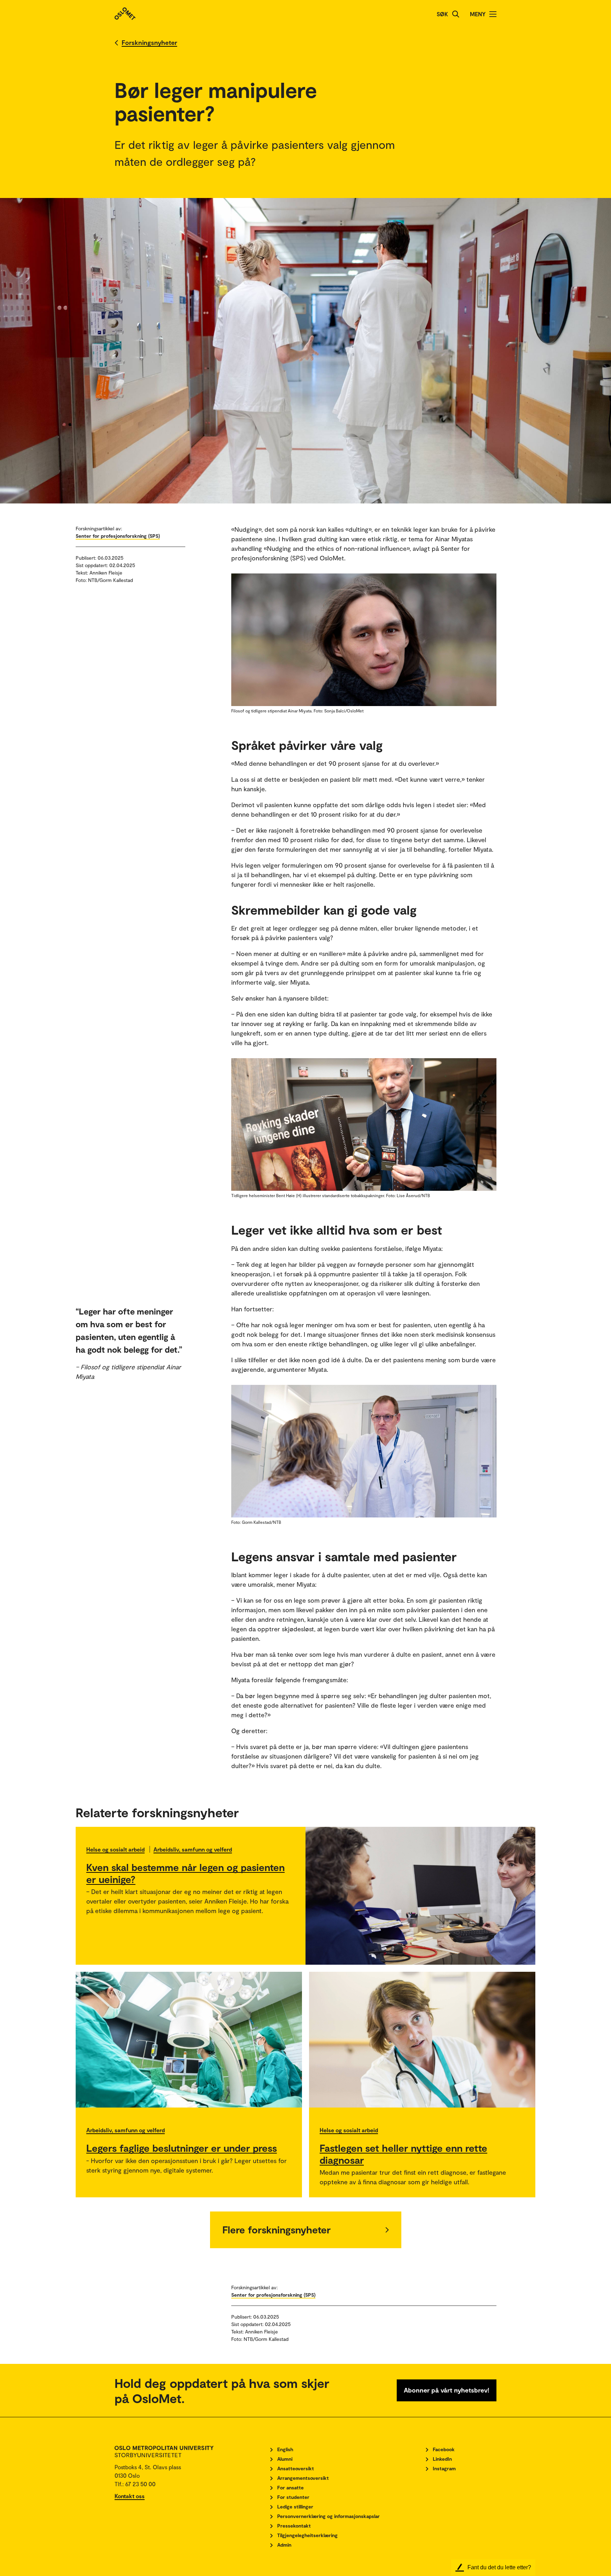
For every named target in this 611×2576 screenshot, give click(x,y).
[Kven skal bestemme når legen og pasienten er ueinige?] (420, 1896)
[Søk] (456, 14)
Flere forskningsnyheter (277, 2230)
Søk (442, 14)
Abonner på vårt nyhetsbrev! (447, 2390)
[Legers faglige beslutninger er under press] (189, 2040)
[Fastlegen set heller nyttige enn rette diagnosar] (422, 2040)
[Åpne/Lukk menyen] (493, 14)
